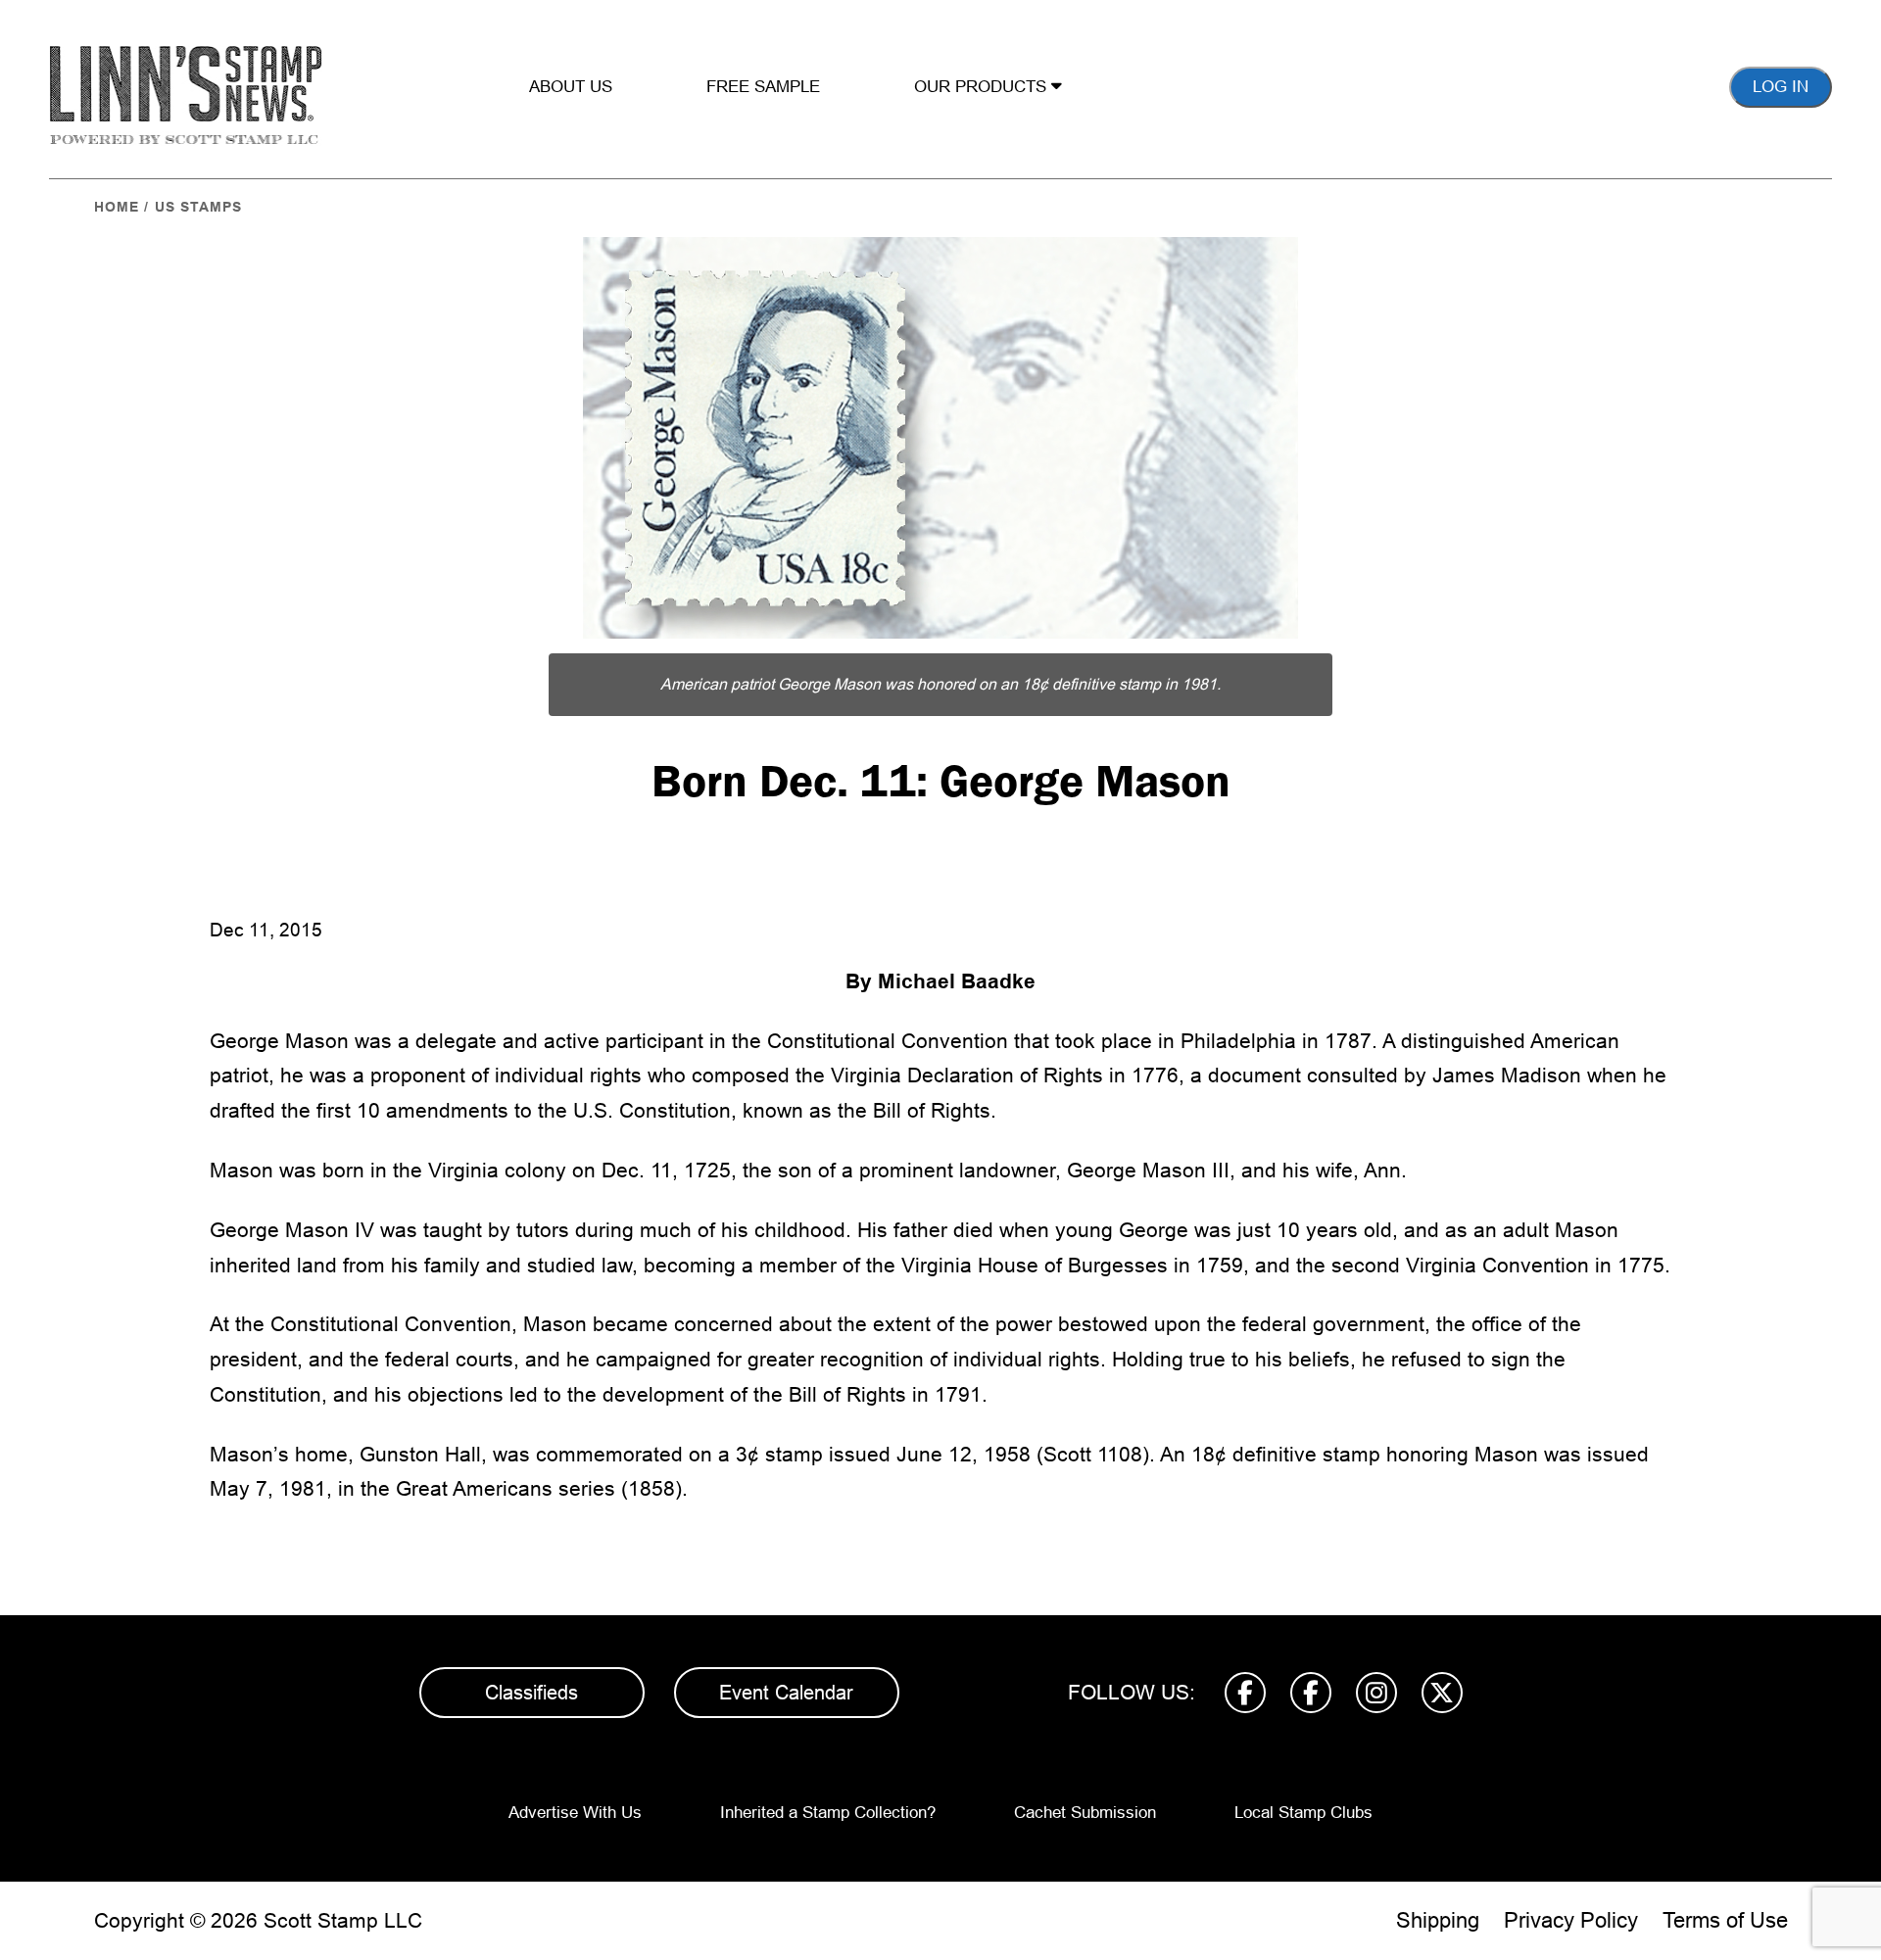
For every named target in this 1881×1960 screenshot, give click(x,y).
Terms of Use (1725, 1920)
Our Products (983, 87)
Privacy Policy (1571, 1920)
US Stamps (198, 207)
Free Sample (763, 87)
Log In (1781, 87)
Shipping (1438, 1920)
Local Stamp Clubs (1303, 1813)
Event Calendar (786, 1693)
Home (117, 207)
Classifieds (531, 1693)
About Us (571, 87)
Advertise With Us (575, 1813)
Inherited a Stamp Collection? (828, 1813)
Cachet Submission (1085, 1813)
